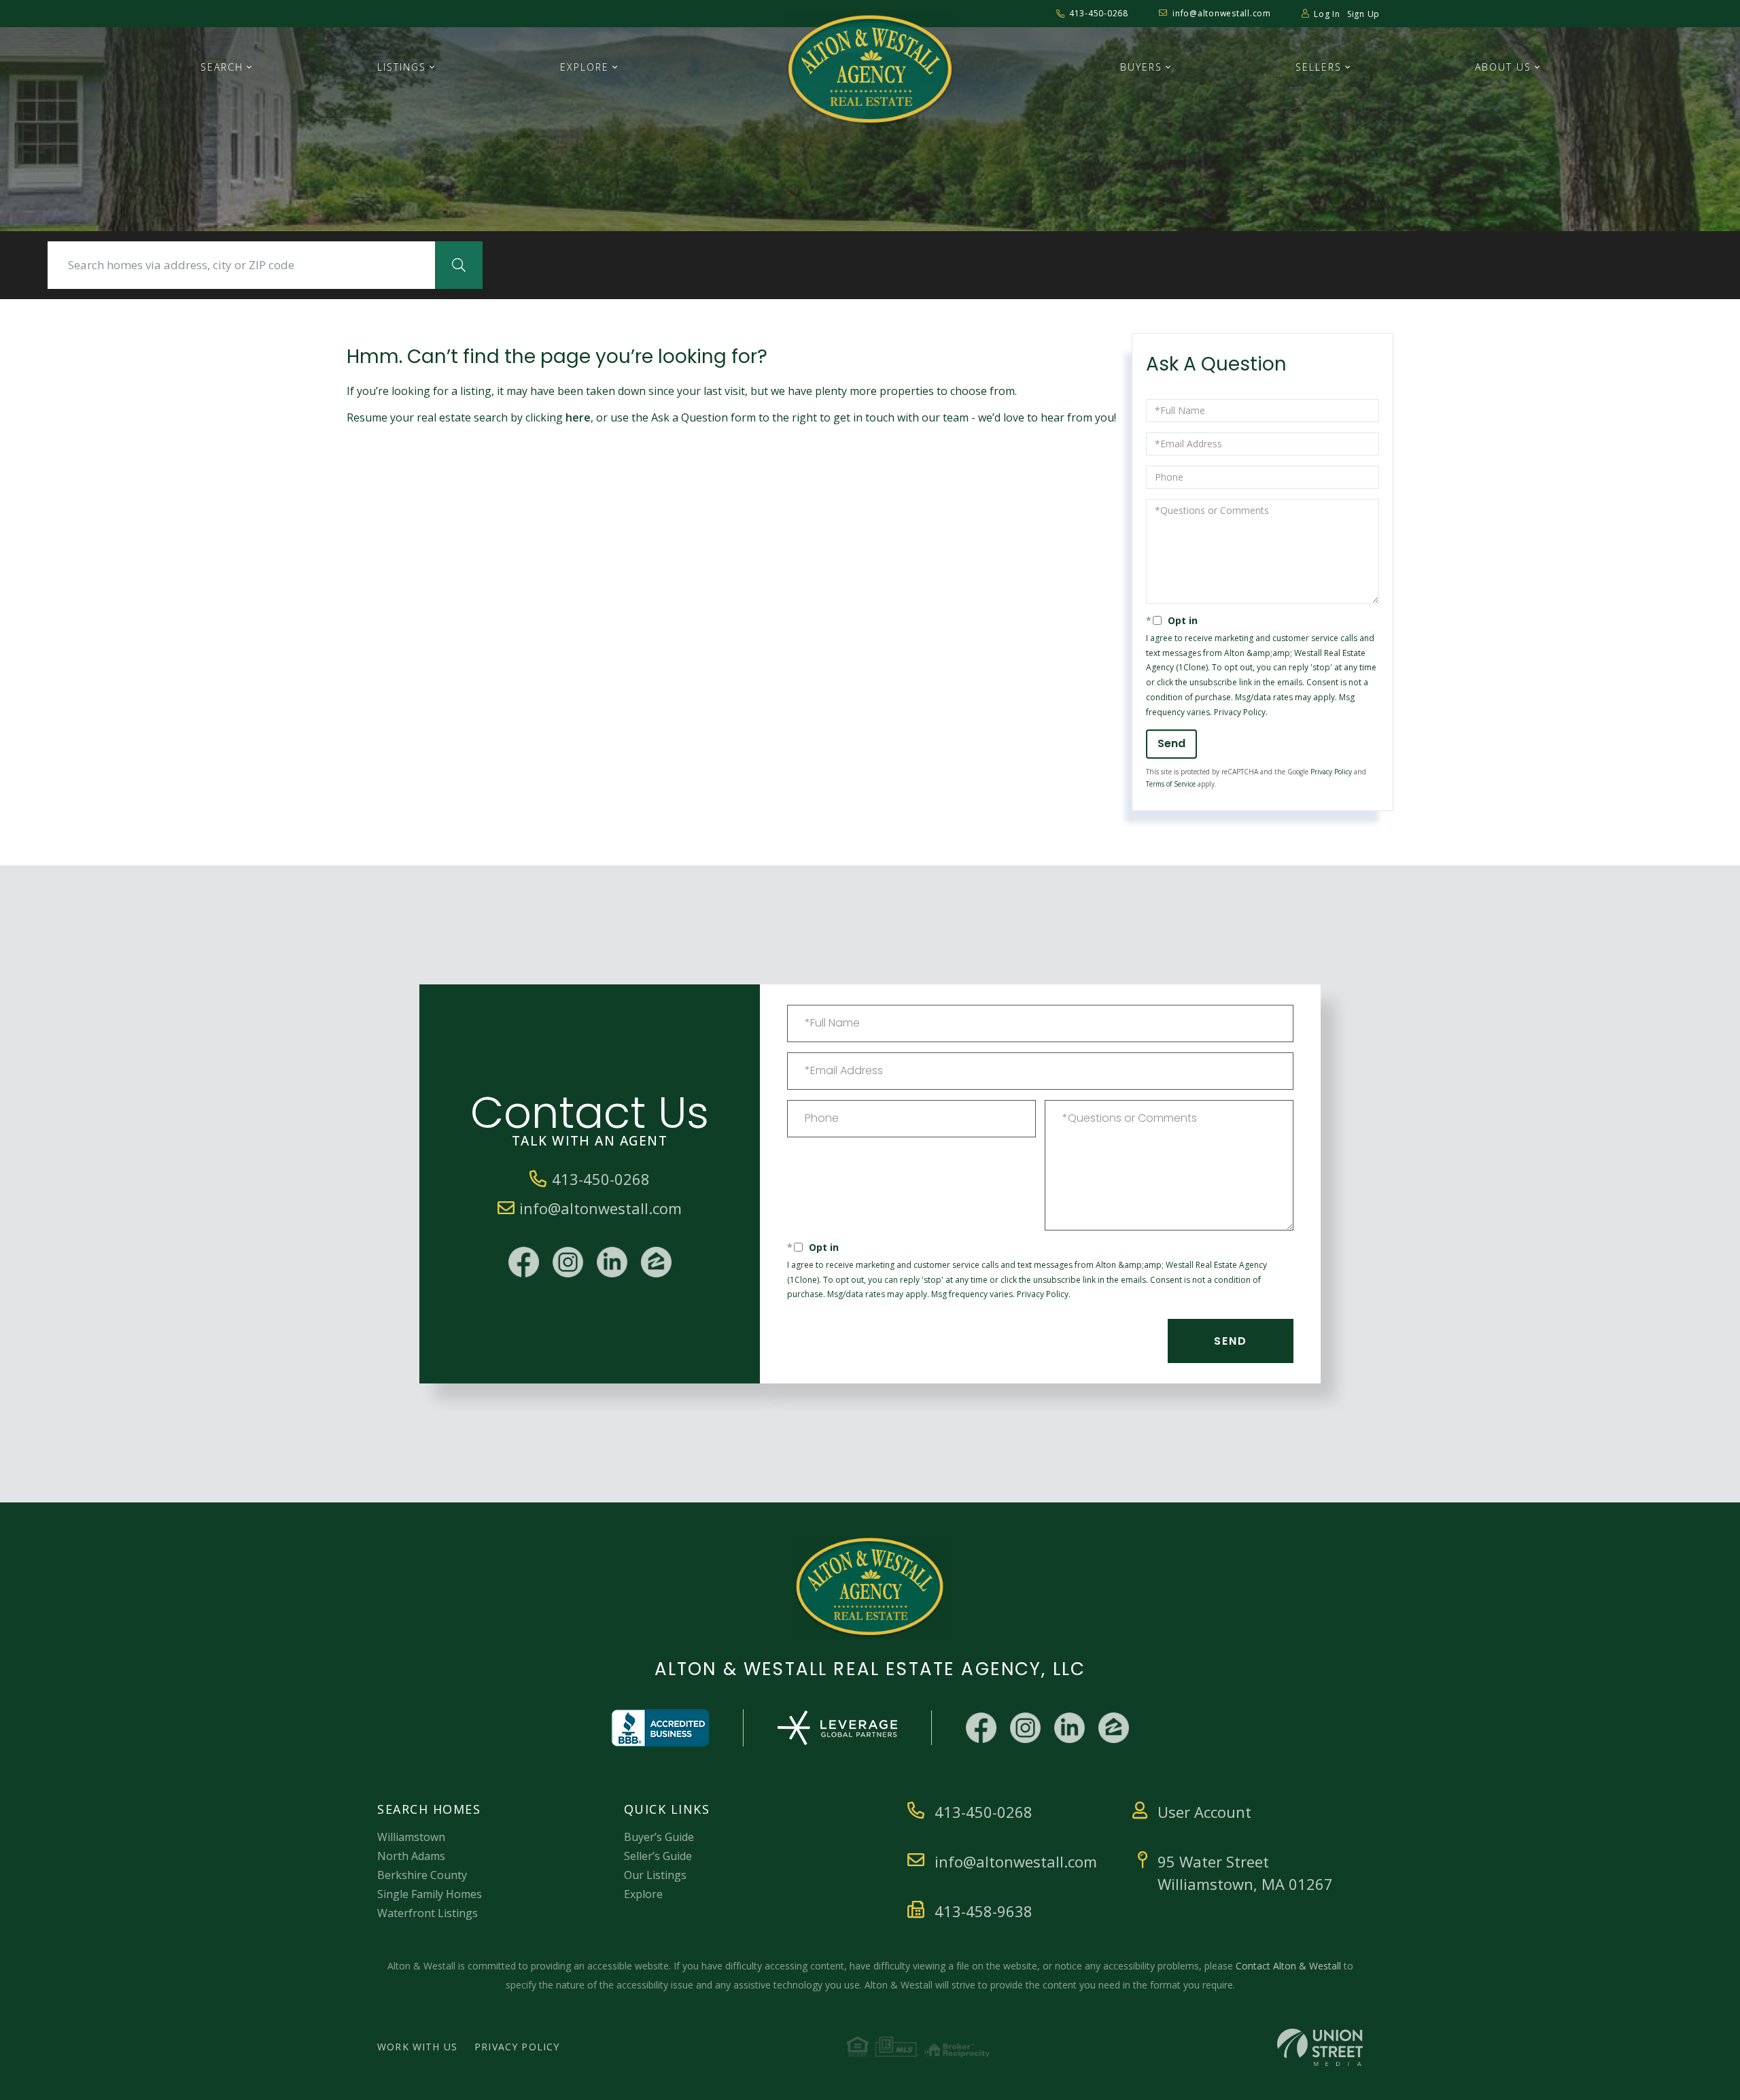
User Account (1204, 1812)
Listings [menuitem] (402, 67)
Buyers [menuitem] (1141, 67)
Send (1171, 743)
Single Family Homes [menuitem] (430, 1894)
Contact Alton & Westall (1288, 1966)
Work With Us (417, 2047)
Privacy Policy (1240, 712)
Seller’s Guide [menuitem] (658, 1856)
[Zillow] (656, 1262)
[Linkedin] (612, 1262)
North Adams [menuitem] (411, 1856)
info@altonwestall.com (1222, 13)
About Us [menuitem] (1503, 67)
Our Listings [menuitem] (655, 1875)
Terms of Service (1171, 784)
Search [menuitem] (222, 67)
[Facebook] (524, 1262)
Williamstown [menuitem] (411, 1837)
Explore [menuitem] (585, 67)
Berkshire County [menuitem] (422, 1875)
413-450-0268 (1099, 13)
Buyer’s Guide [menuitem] (659, 1837)
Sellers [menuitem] (1319, 67)
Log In (1327, 14)
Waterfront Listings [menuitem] (428, 1913)
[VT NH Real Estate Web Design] (1320, 2047)
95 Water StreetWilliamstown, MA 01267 (1245, 1873)
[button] (459, 265)
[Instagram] (568, 1262)
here (578, 417)
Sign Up (1363, 14)
